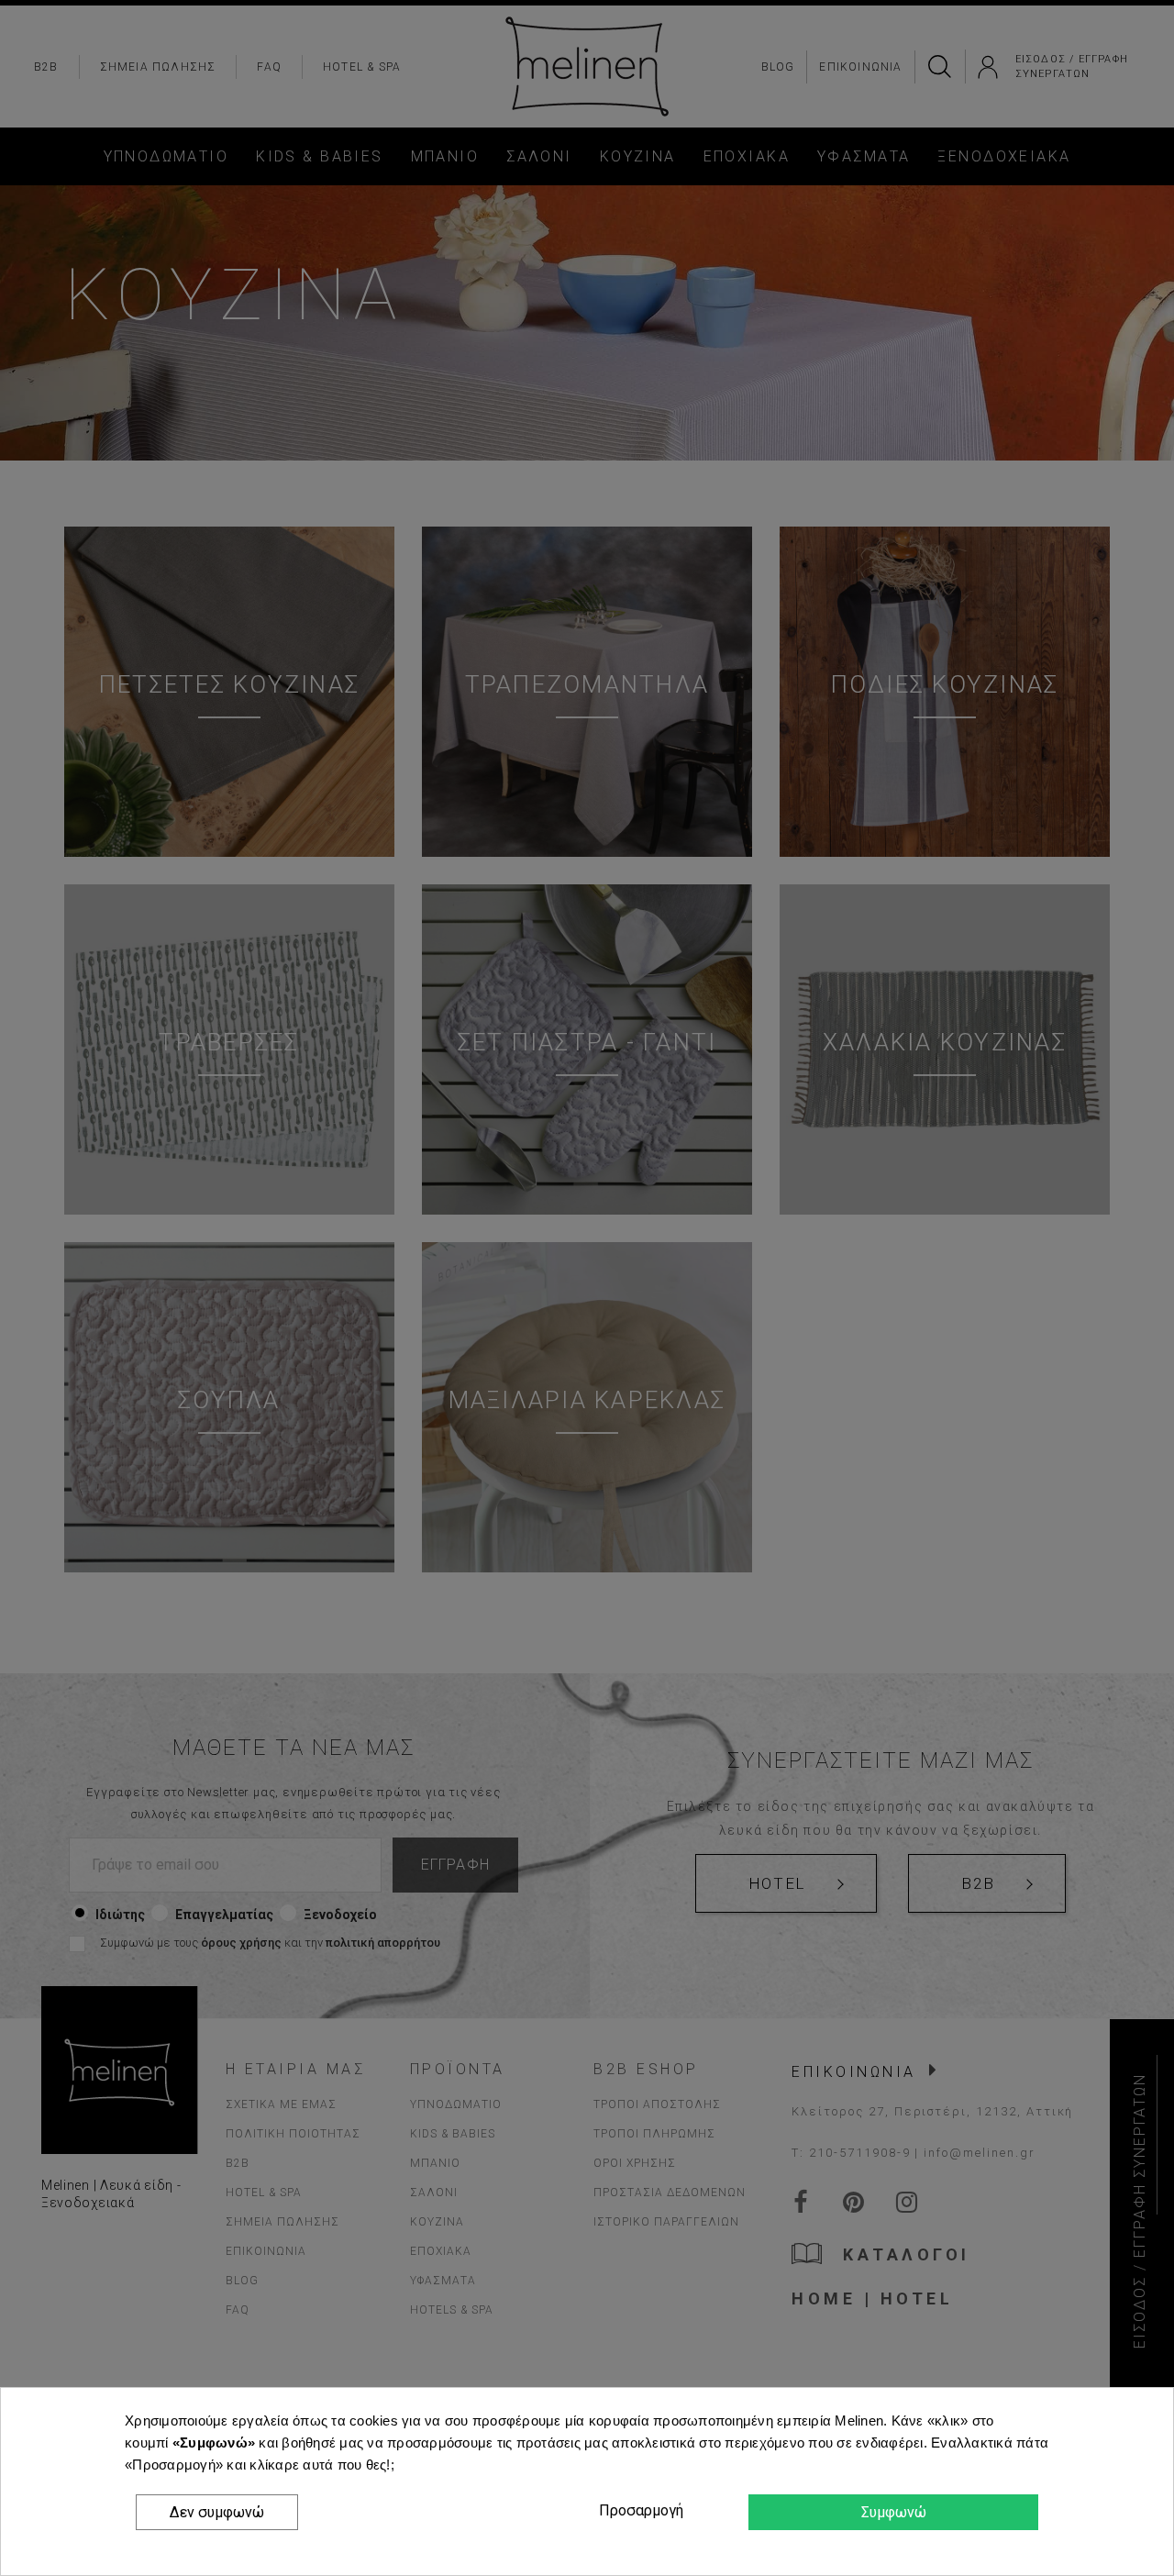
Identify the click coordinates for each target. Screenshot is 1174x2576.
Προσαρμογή (638, 2510)
